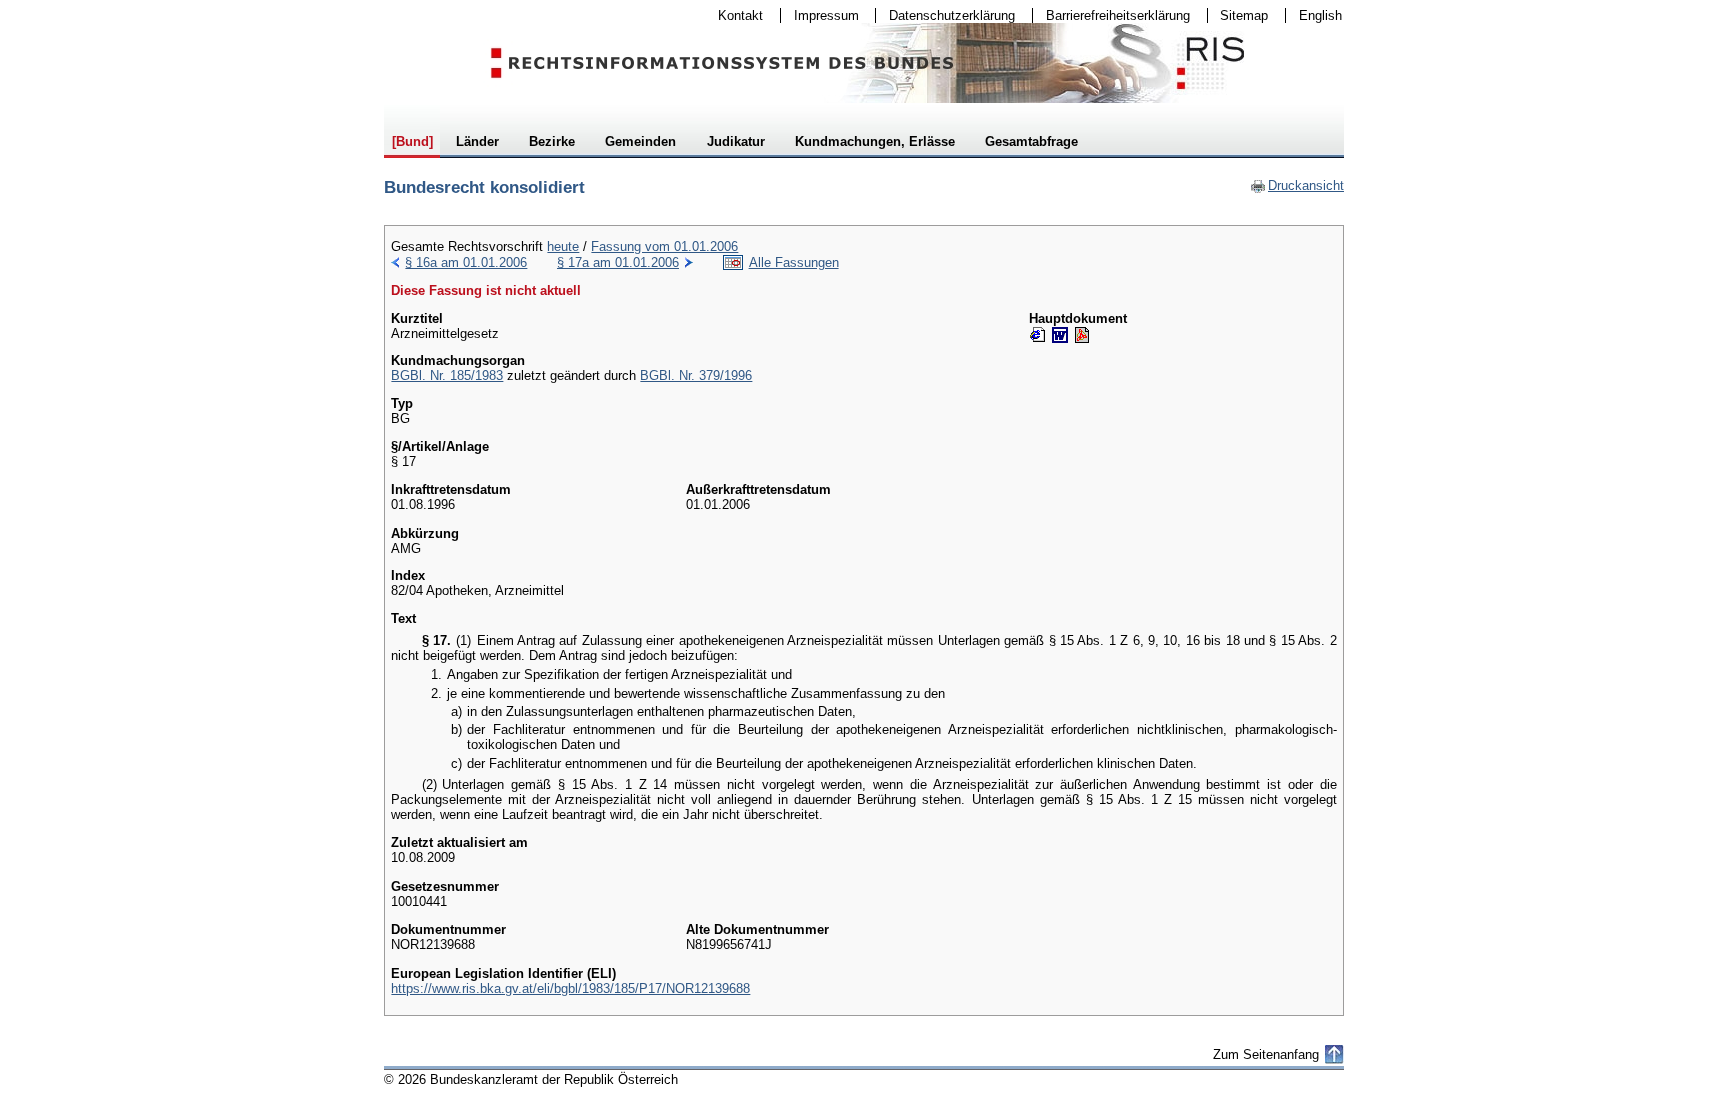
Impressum (820, 15)
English (1320, 15)
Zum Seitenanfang (1266, 1054)
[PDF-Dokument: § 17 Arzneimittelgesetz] (1082, 335)
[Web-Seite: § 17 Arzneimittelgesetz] (1038, 335)
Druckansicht (1297, 185)
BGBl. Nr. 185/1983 (447, 375)
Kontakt (734, 15)
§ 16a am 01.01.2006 (466, 262)
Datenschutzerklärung (945, 15)
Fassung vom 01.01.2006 (664, 246)
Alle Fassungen (794, 262)
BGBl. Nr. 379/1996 (696, 375)
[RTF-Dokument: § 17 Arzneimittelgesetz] (1060, 335)
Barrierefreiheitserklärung (1111, 15)
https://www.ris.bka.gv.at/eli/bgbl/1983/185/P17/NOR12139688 (570, 988)
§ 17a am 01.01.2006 (618, 262)
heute (563, 246)
